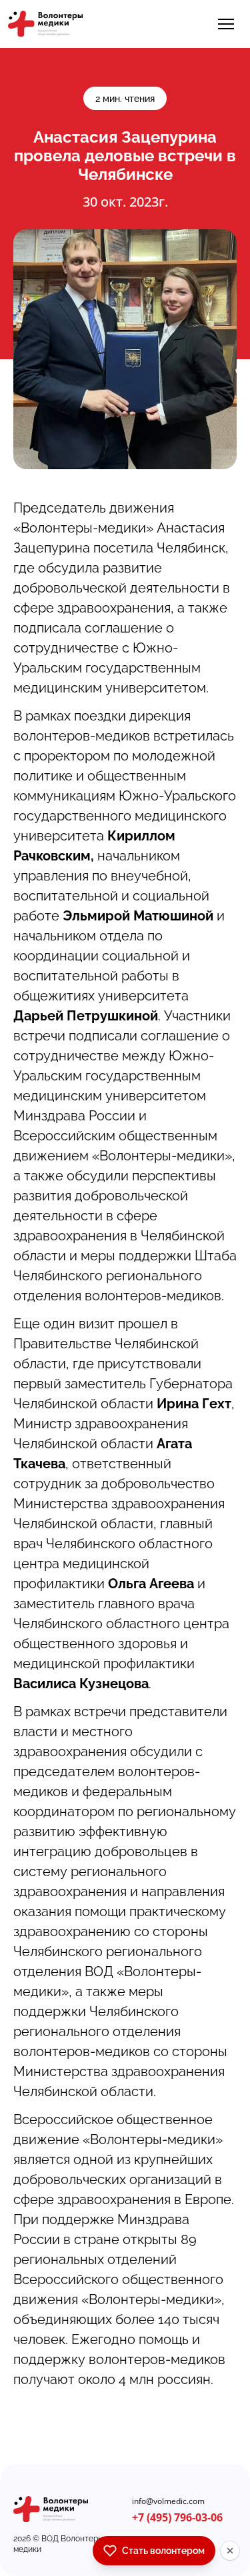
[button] (226, 24)
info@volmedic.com (168, 2501)
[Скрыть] (230, 2551)
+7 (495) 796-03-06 (177, 2517)
